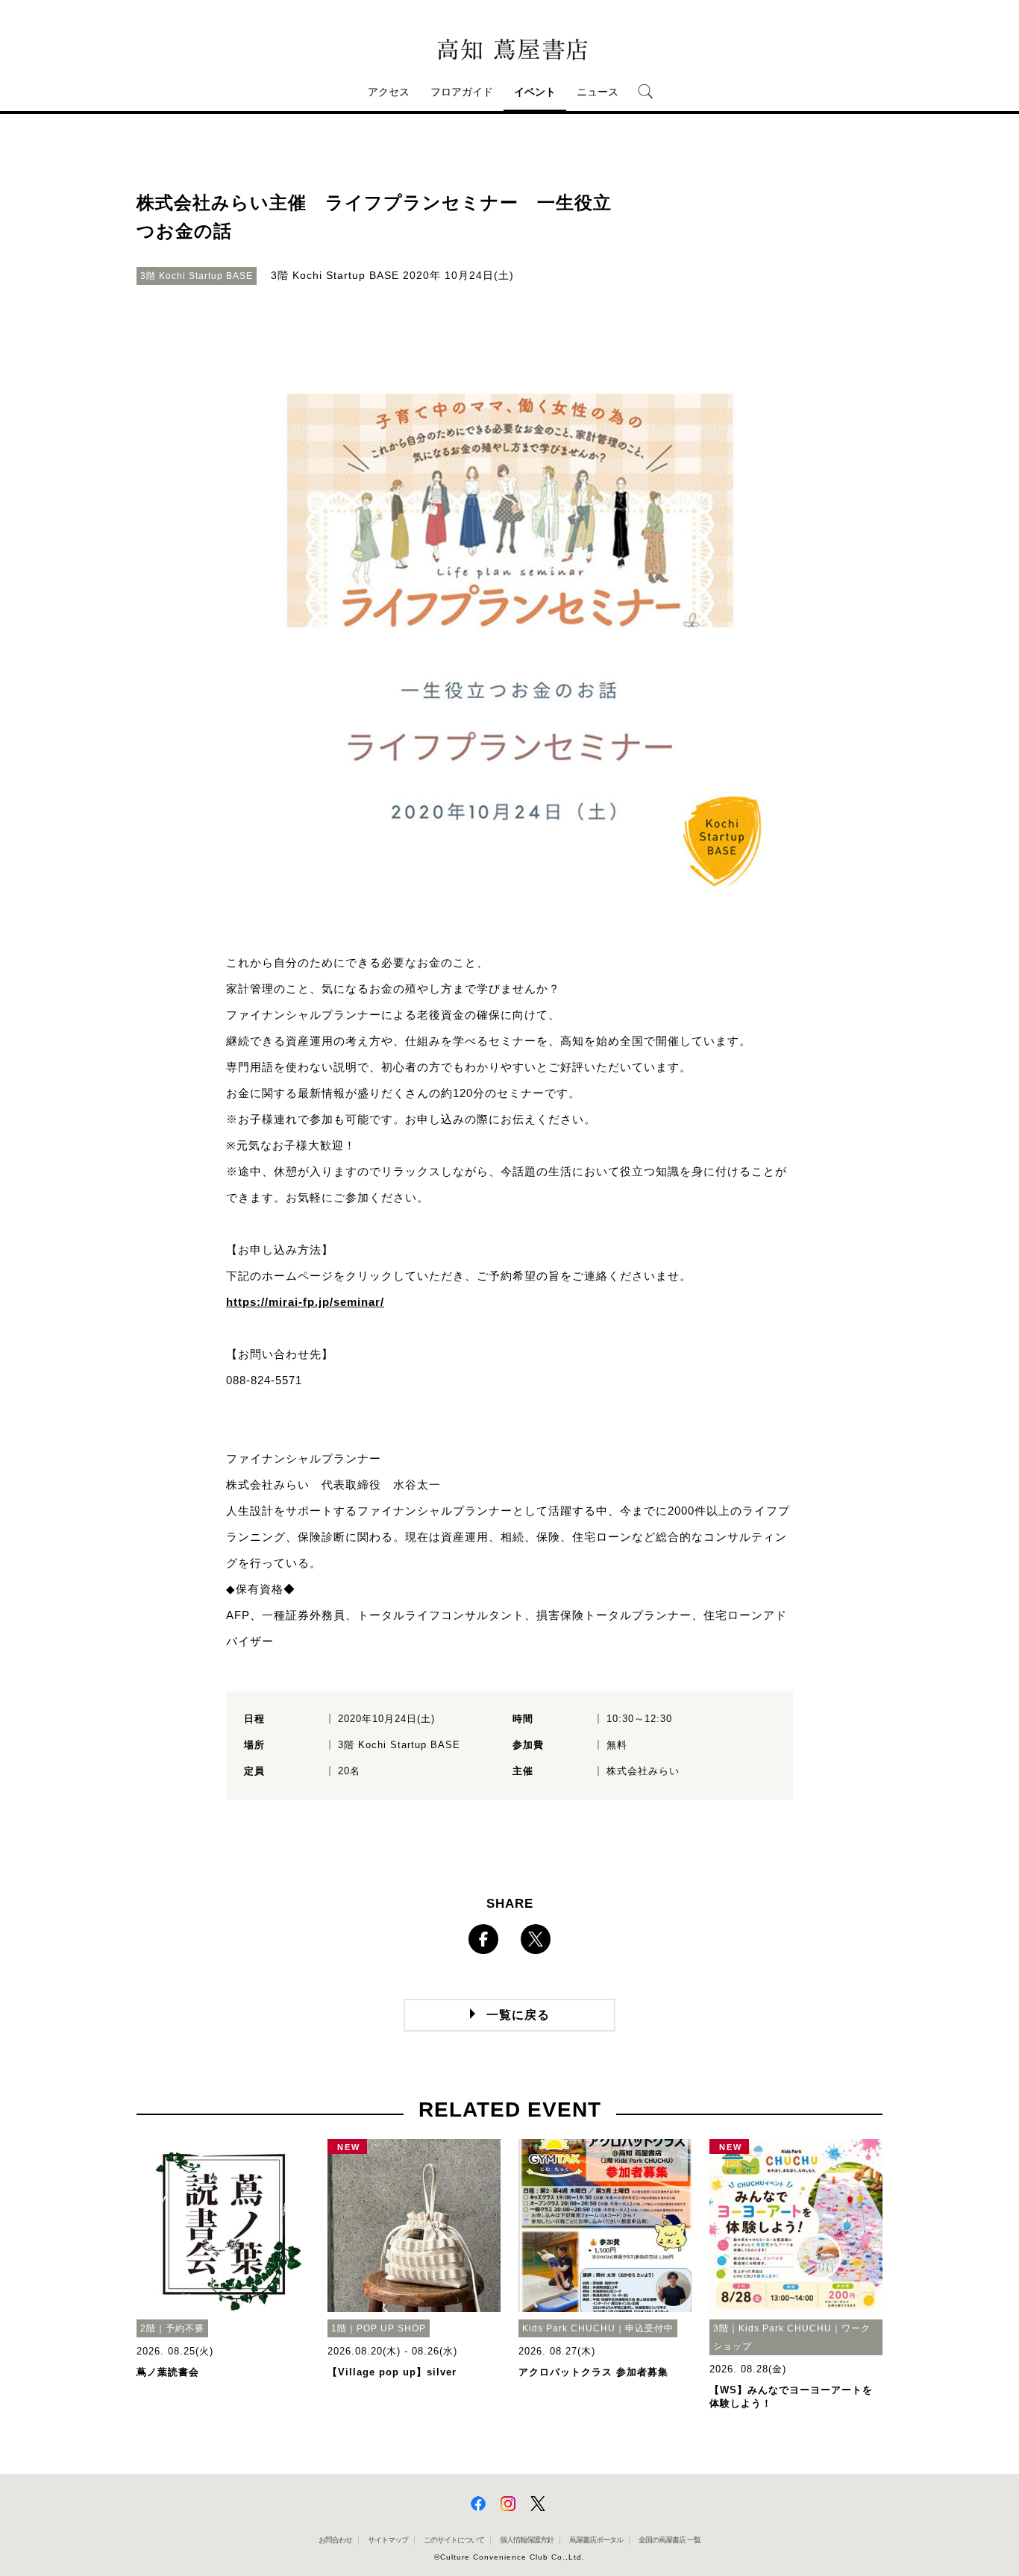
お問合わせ (335, 2540)
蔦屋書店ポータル (596, 2540)
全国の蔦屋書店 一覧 (670, 2540)
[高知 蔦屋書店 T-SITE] (509, 50)
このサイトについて (454, 2540)
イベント (535, 92)
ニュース (598, 92)
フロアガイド (462, 92)
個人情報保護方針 (527, 2540)
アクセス (389, 92)
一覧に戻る (518, 2015)
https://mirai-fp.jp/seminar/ (305, 1302)
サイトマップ (388, 2540)
